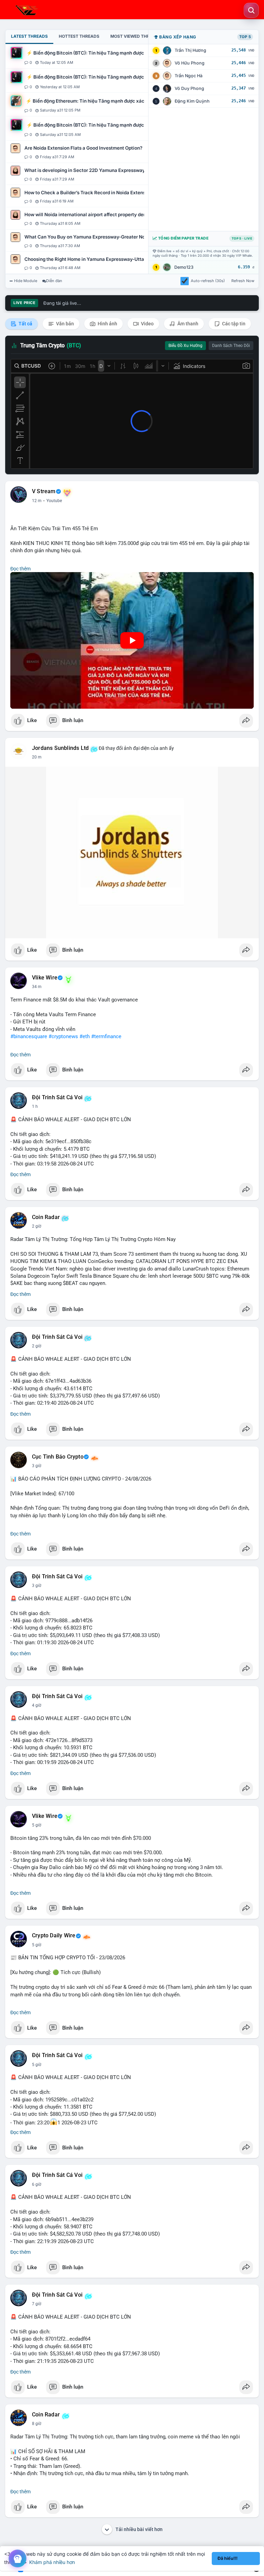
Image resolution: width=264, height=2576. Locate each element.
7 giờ (37, 2304)
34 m (37, 987)
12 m (37, 501)
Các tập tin (233, 324)
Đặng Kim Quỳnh (192, 101)
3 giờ (37, 1466)
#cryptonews (63, 1036)
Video (147, 324)
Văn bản (64, 324)
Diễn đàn (54, 281)
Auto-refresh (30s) (208, 281)
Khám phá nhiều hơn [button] (52, 2562)
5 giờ (37, 1825)
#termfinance (106, 1036)
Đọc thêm (20, 569)
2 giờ (37, 1226)
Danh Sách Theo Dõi (231, 346)
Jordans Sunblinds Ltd (60, 748)
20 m (37, 757)
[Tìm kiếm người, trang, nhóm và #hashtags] (251, 10)
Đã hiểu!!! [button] (228, 2558)
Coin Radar (46, 1217)
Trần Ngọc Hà (189, 76)
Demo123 (184, 267)
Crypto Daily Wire (54, 1936)
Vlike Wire (45, 978)
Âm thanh (187, 324)
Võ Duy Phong (189, 88)
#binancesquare (29, 1036)
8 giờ (37, 2424)
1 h (35, 1106)
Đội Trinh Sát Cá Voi (57, 1098)
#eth (85, 1036)
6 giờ (37, 2184)
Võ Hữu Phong (190, 63)
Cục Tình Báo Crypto (58, 1457)
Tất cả (25, 324)
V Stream (44, 491)
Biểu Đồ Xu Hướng (185, 346)
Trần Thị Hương (190, 50)
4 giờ (37, 1705)
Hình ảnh (107, 324)
